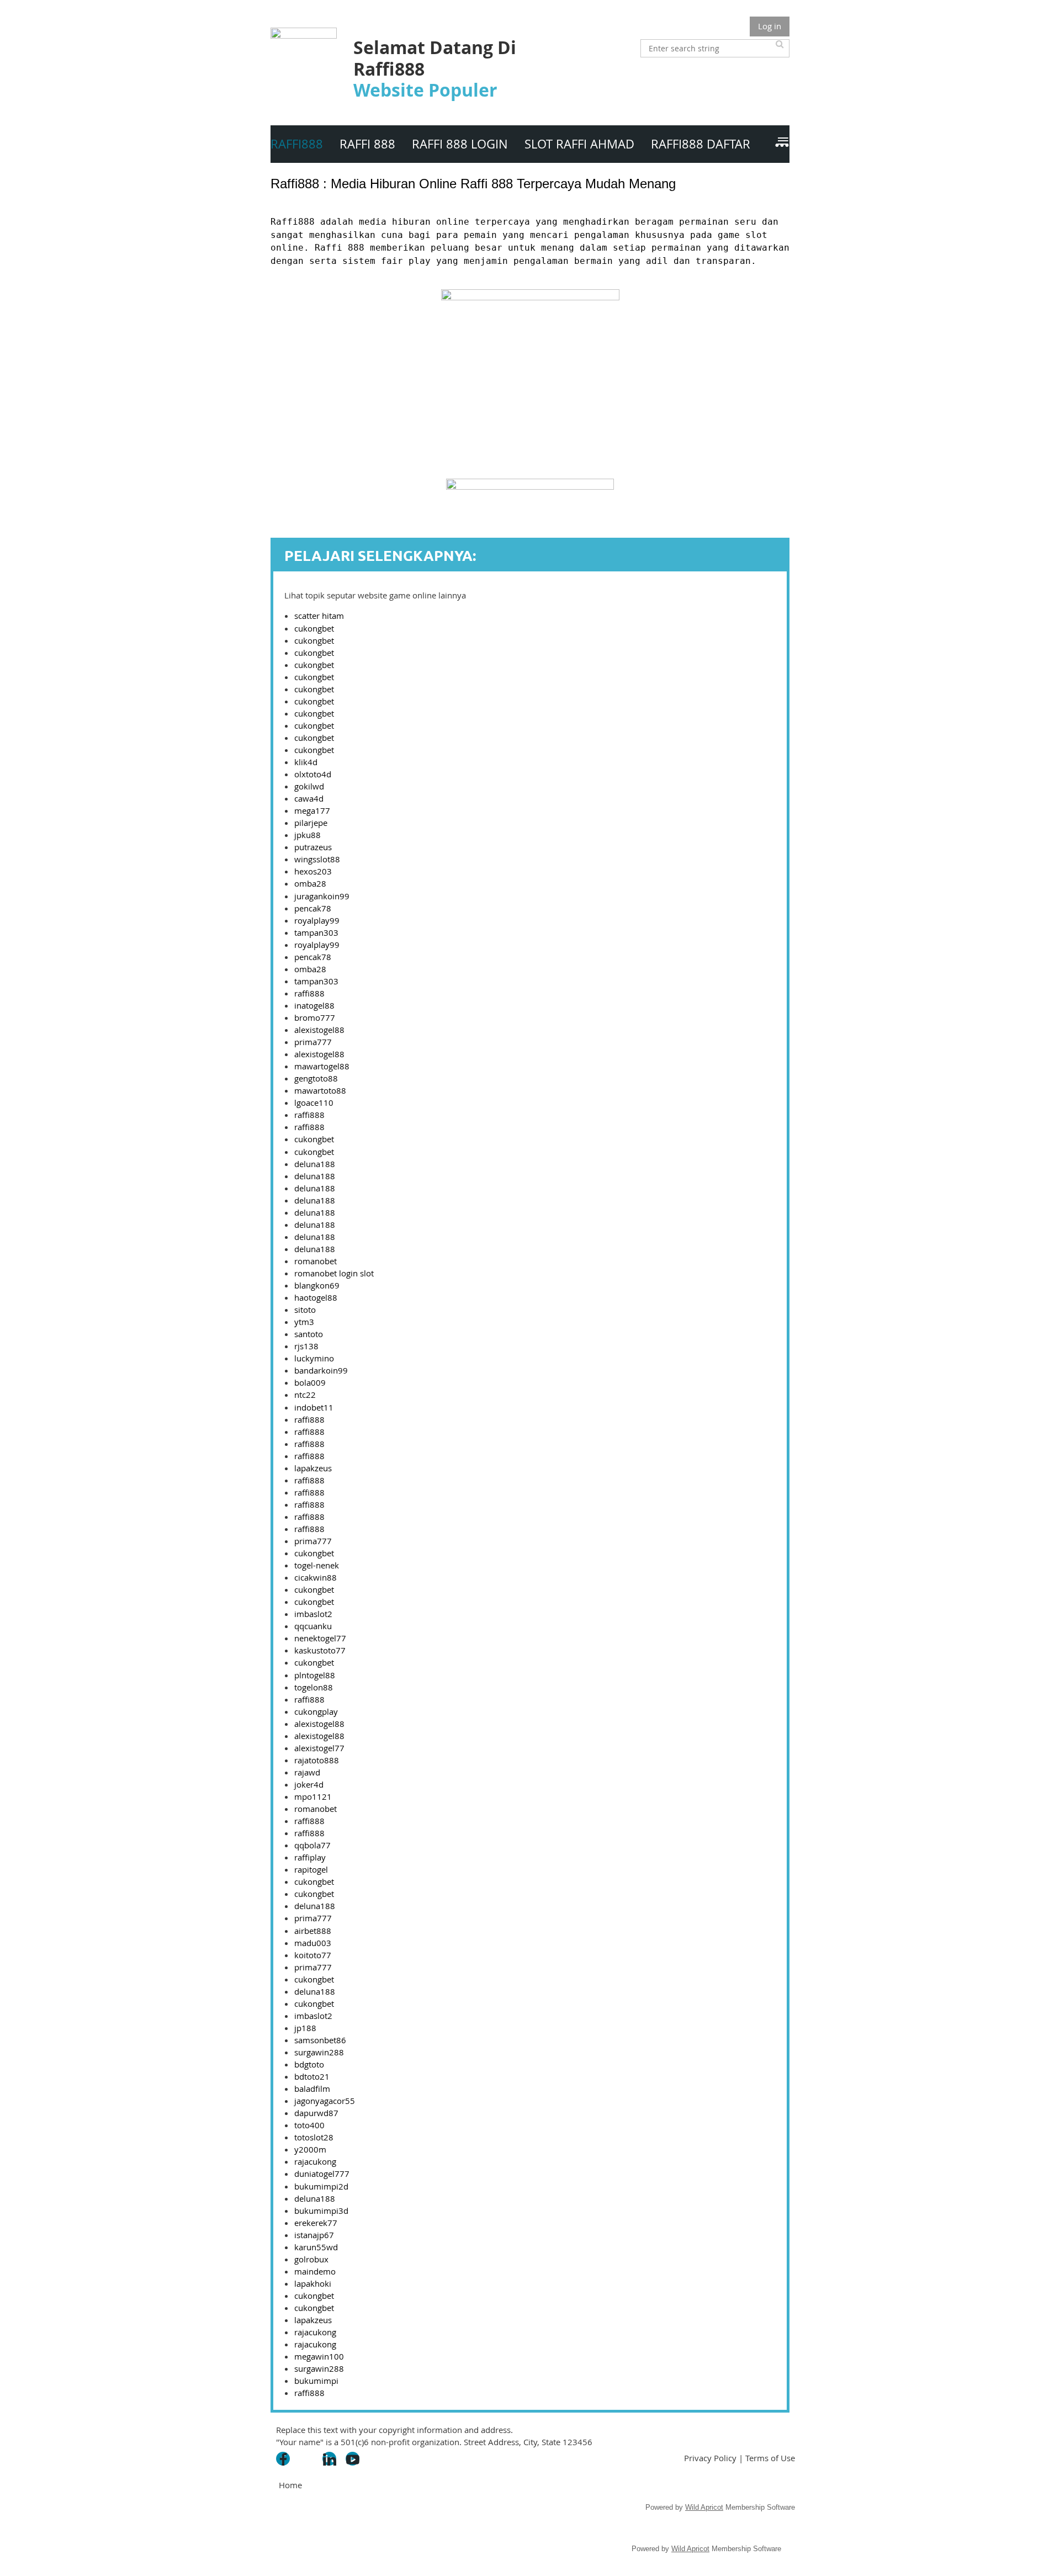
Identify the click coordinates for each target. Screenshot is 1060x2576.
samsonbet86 (320, 2040)
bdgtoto (309, 2064)
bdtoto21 (312, 2076)
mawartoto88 (320, 1090)
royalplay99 (317, 920)
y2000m (310, 2149)
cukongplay (316, 1711)
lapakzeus (313, 1468)
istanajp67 (314, 2235)
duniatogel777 (322, 2174)
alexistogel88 (319, 1030)
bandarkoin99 (321, 1370)
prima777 (313, 1042)
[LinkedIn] (329, 2459)
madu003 (313, 1943)
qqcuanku (313, 1626)
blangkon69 (317, 1285)
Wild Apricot (704, 2507)
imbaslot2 (313, 1614)
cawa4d (309, 798)
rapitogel (311, 1869)
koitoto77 (313, 1955)
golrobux (311, 2259)
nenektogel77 (320, 1638)
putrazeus (313, 847)
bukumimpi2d (321, 2186)
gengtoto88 (316, 1078)
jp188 (305, 2028)
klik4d (306, 762)
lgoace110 (314, 1103)
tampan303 (316, 932)
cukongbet (314, 628)
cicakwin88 (316, 1577)
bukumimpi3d (321, 2211)
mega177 (312, 810)
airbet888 (313, 1931)
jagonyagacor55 (325, 2101)
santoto (309, 1334)
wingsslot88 (317, 859)
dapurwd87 (316, 2113)
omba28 (310, 883)
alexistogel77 (319, 1748)
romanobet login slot (334, 1273)
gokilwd (309, 786)
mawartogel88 (322, 1066)
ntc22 (305, 1395)
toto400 (309, 2125)
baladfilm (312, 2089)
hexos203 (313, 871)
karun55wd (316, 2247)
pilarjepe (311, 823)
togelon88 (314, 1687)
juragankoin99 (322, 896)
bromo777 (315, 1017)
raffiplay (310, 1857)
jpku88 (308, 835)
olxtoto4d (313, 774)
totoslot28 (314, 2137)
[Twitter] (306, 2459)
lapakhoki (313, 2283)
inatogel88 (314, 1005)
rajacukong (315, 2161)
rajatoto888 (317, 1760)
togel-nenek (317, 1565)
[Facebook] (283, 2459)
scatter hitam (319, 616)
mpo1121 (313, 1796)
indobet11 (314, 1407)
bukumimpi (316, 2381)
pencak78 (313, 908)
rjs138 (306, 1346)
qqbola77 (312, 1845)
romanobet (316, 1261)
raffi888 (309, 993)
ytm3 (304, 1322)
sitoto (305, 1310)
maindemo (315, 2271)
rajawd (307, 1772)
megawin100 (319, 2356)
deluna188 (315, 1164)
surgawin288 (319, 2052)
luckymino (314, 1358)
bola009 (310, 1382)
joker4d (309, 1784)
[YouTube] (353, 2459)
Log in (770, 26)
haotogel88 (316, 1297)
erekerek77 (316, 2223)
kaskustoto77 (320, 1650)
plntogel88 (315, 1675)
